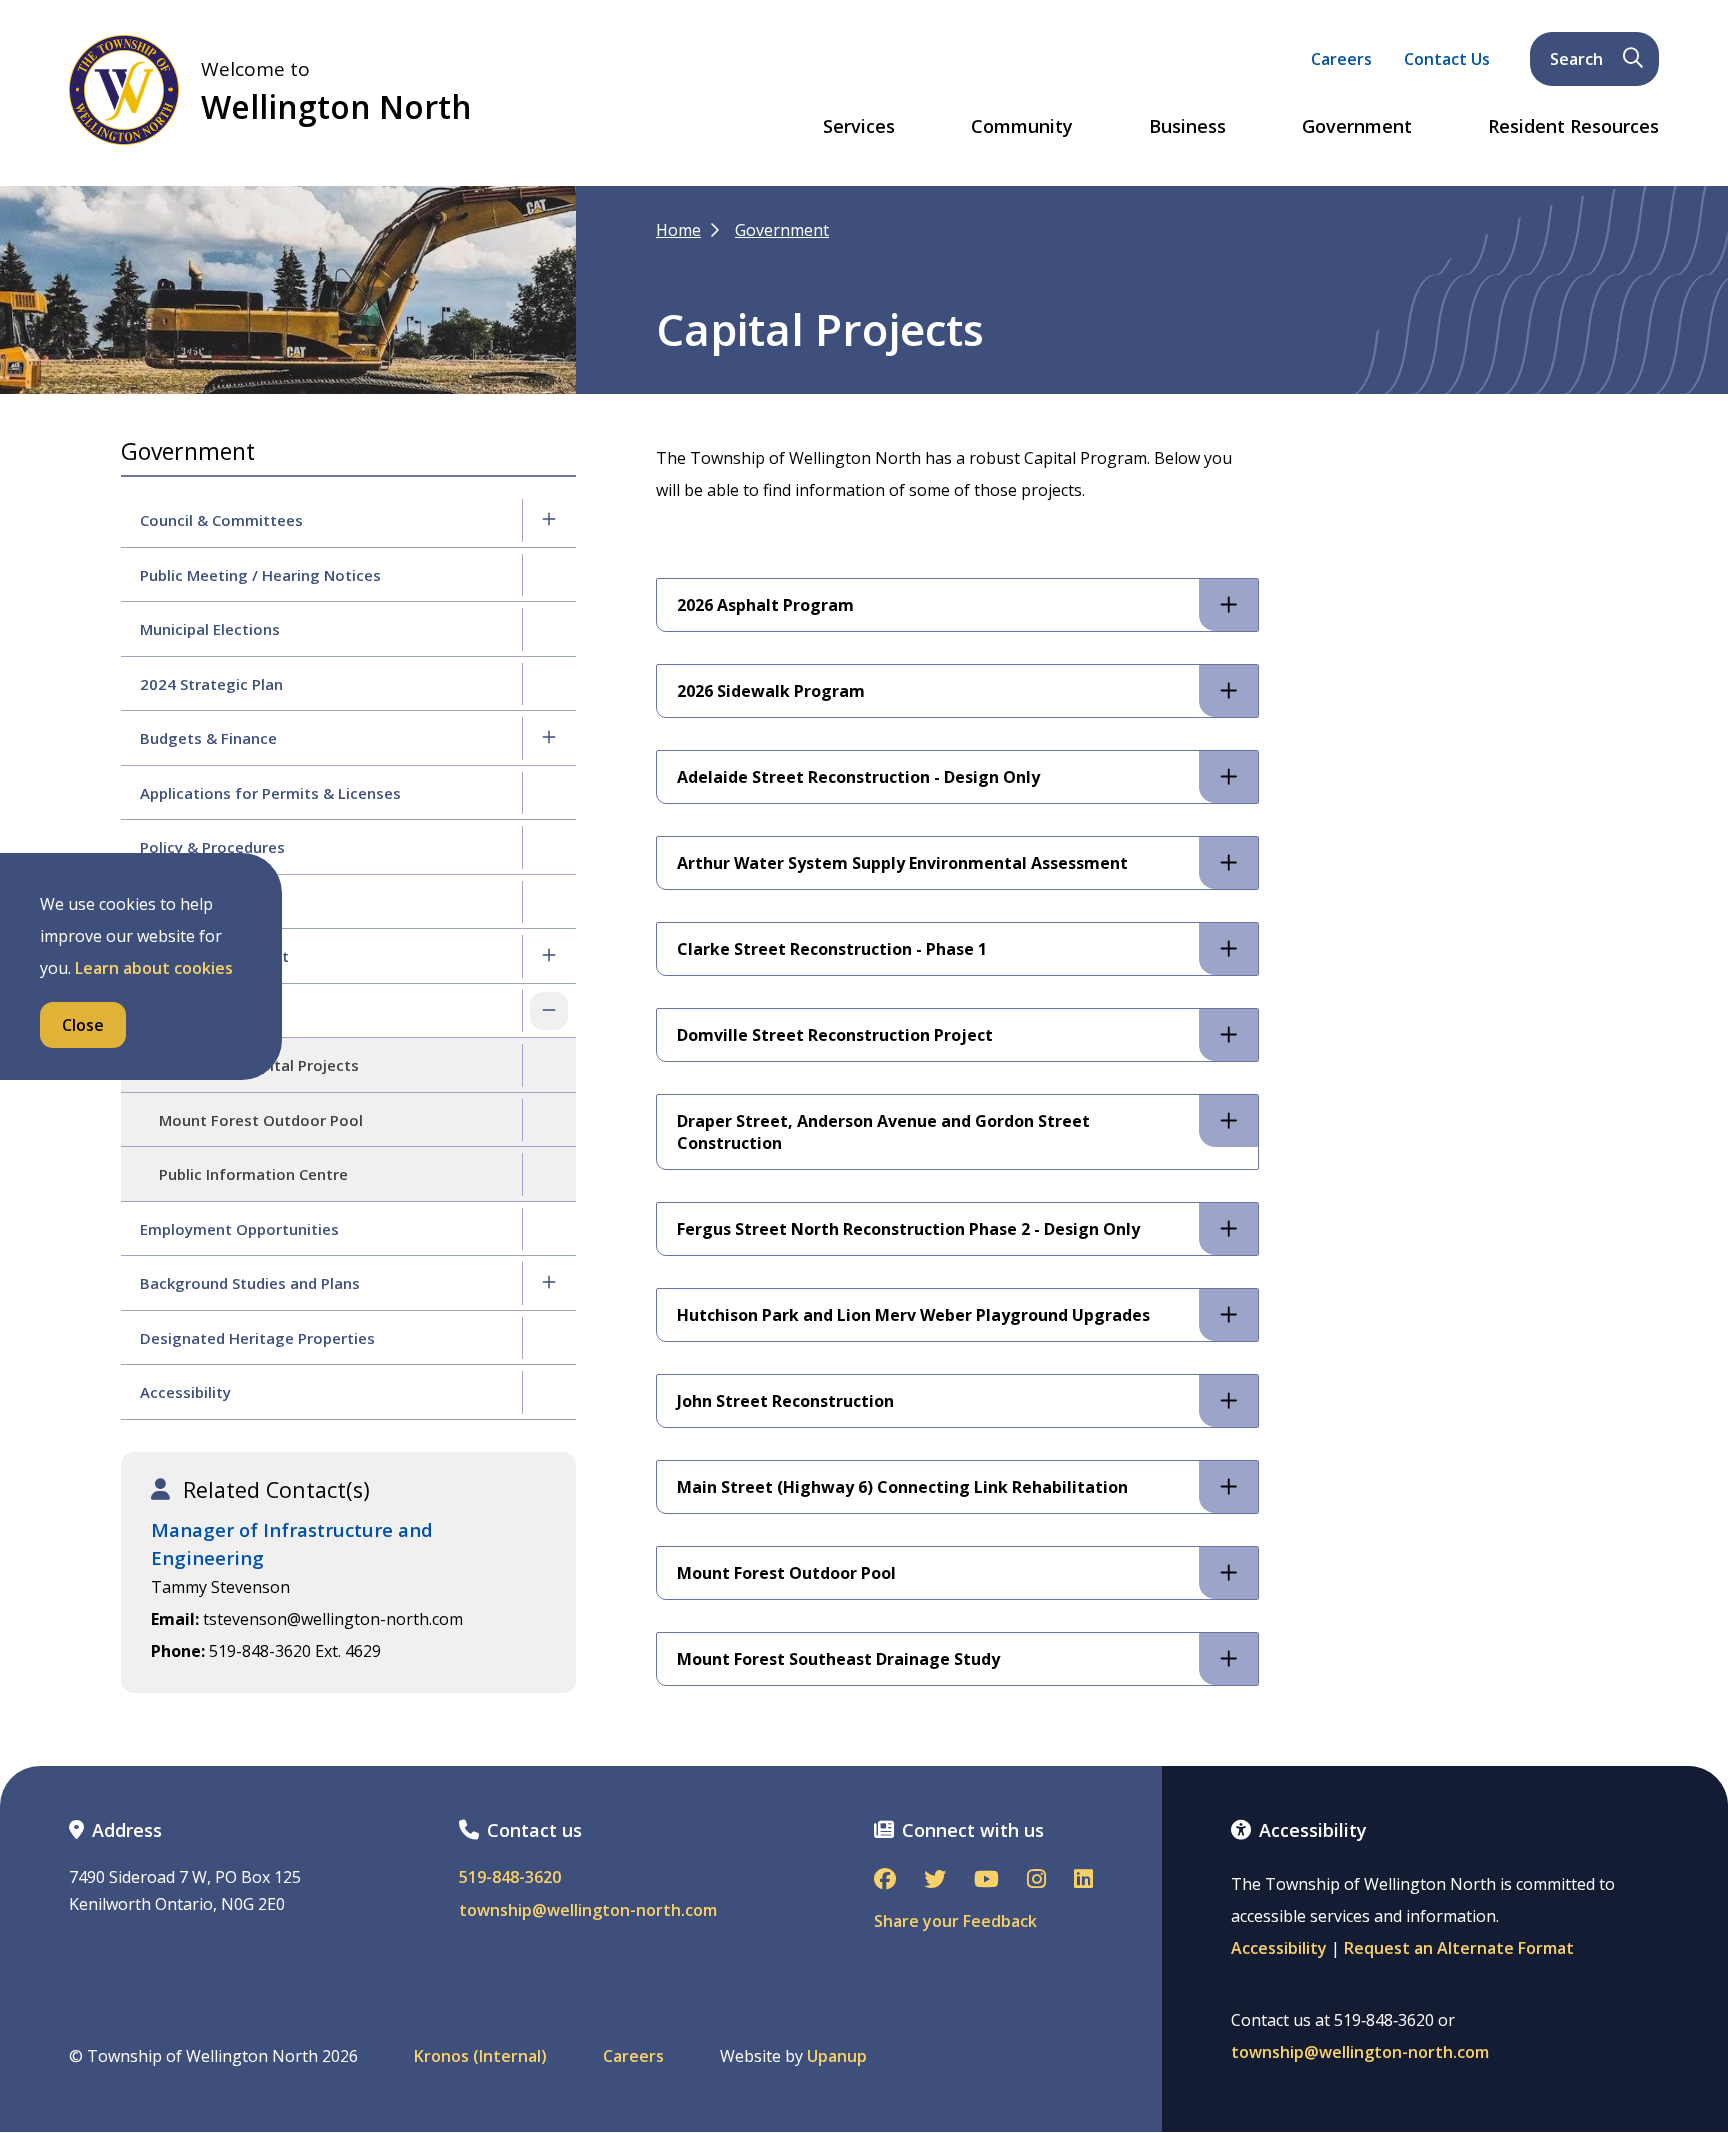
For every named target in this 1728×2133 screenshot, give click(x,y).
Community (1022, 127)
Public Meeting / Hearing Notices (260, 575)
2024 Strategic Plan (211, 684)
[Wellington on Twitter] (935, 1880)
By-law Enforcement (214, 956)
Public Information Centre (253, 1174)
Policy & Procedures (212, 847)
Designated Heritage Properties (257, 1338)
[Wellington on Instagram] (1036, 1880)
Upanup (837, 2056)
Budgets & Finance (208, 738)
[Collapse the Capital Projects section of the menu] (549, 1011)
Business (1187, 127)
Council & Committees (221, 520)
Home (678, 230)
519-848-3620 (510, 1877)
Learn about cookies (154, 968)
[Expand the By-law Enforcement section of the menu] (549, 956)
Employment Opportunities (239, 1229)
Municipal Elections (210, 629)
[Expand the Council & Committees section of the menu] (549, 520)
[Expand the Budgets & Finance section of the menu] (549, 738)
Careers (1341, 59)
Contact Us (1447, 59)
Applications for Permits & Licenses (270, 793)
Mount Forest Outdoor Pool (261, 1120)
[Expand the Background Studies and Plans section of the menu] (549, 1283)
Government (1357, 127)
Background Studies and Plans (250, 1283)
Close (83, 1025)
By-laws (168, 902)
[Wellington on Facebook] (885, 1880)
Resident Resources (1573, 127)
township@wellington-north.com (588, 1910)
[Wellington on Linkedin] (1083, 1880)
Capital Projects (198, 1011)
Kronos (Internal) (480, 2056)
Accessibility (185, 1392)
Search (1576, 59)
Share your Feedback (955, 1921)
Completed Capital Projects (259, 1065)
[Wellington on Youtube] (986, 1880)
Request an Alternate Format (1459, 1948)
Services (859, 127)
